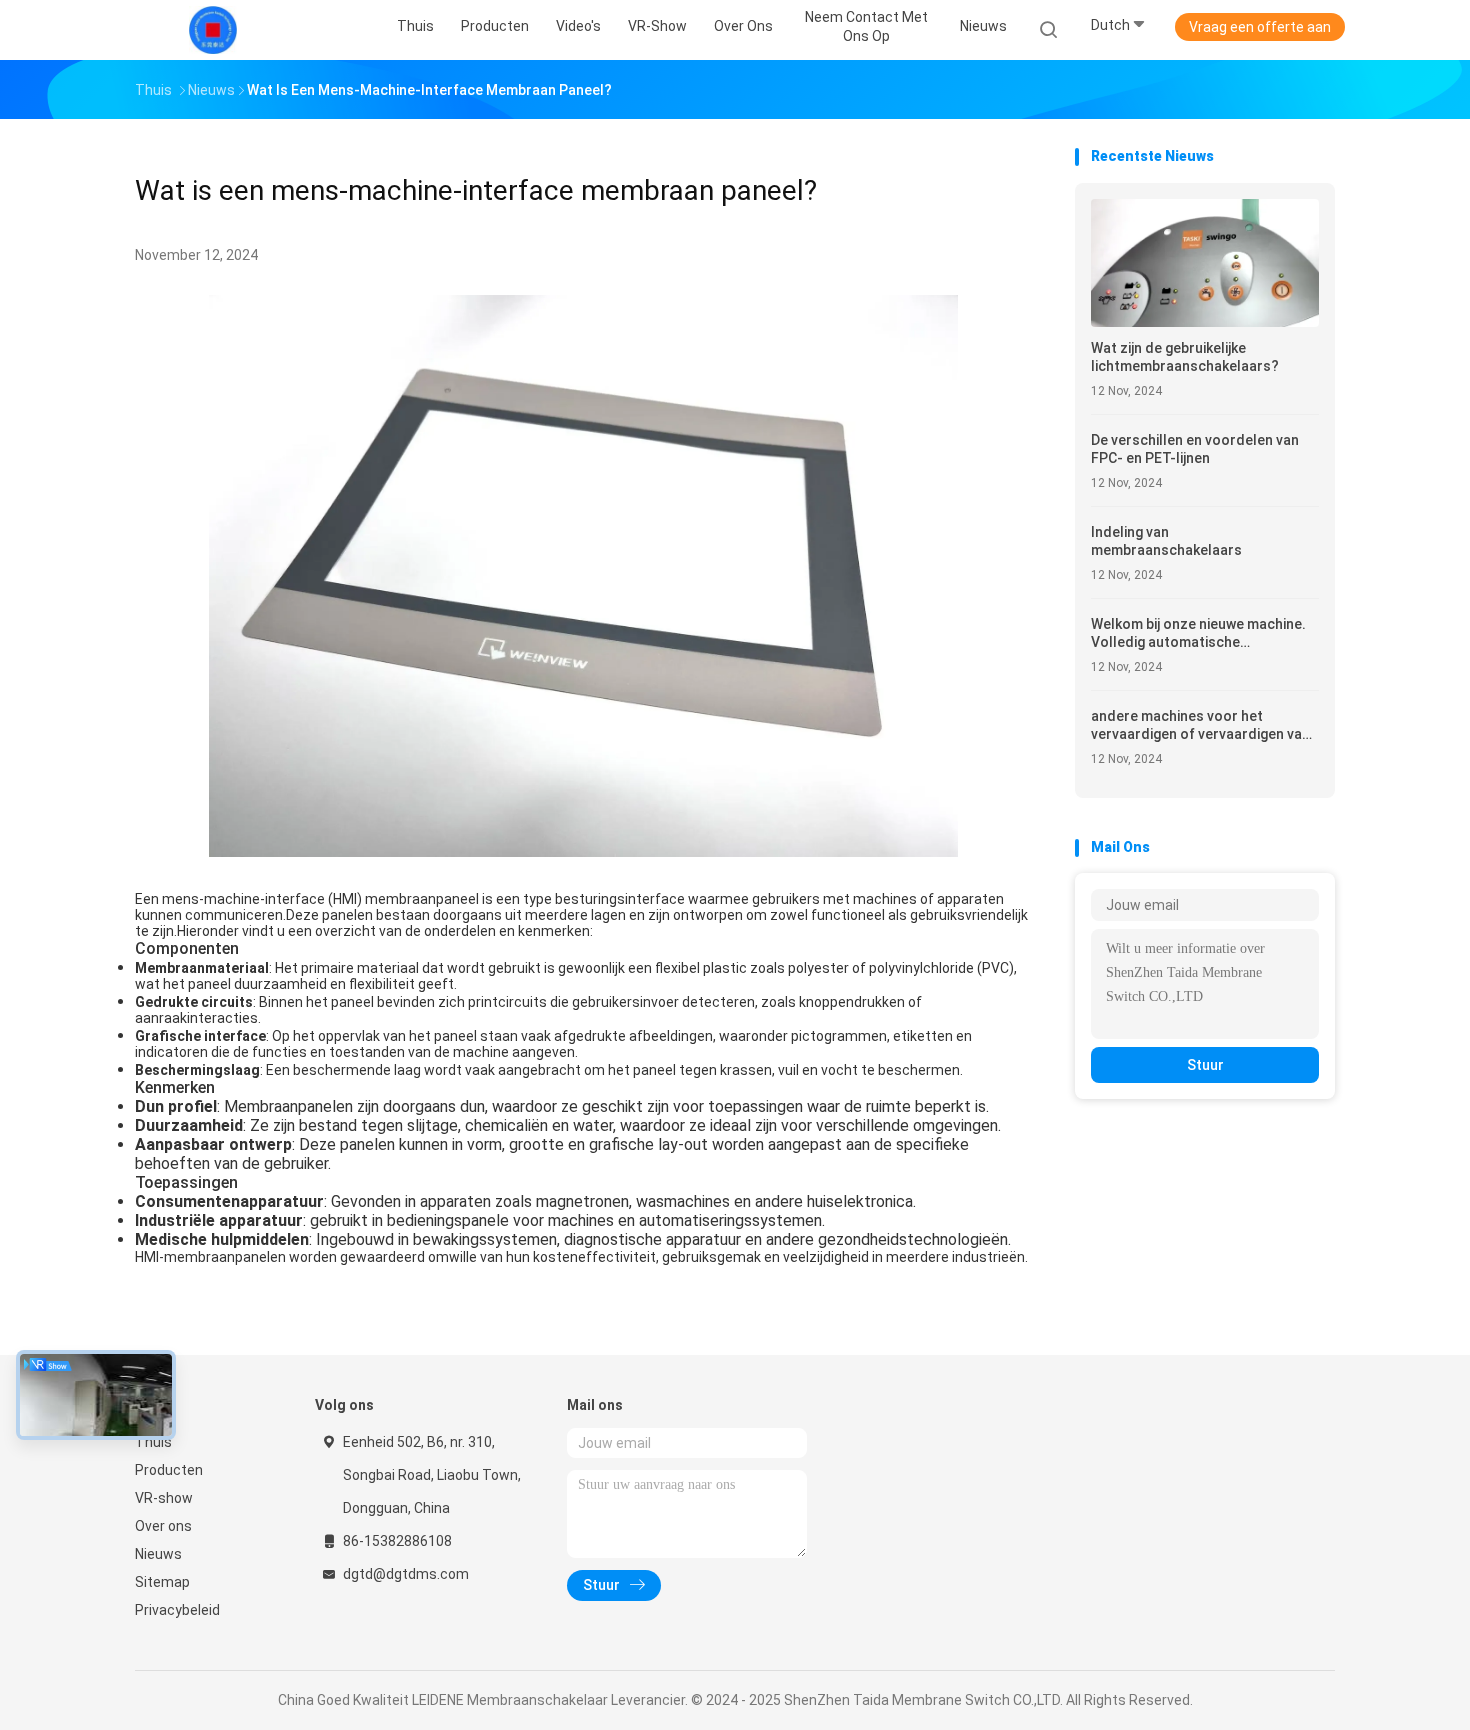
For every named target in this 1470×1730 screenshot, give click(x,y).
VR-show (164, 1498)
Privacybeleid (177, 1610)
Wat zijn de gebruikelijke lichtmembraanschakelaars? (1185, 357)
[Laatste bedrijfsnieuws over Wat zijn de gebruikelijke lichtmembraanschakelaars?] (1205, 321)
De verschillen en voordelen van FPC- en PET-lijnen (1195, 449)
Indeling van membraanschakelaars (1166, 541)
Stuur (1205, 1065)
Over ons (163, 1526)
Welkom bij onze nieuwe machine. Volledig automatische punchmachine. (1198, 633)
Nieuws (158, 1554)
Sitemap (162, 1582)
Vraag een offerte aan (1260, 27)
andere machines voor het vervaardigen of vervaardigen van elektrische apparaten (1200, 725)
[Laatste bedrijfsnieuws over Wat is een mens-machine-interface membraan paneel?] (584, 851)
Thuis (153, 1442)
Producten (169, 1470)
